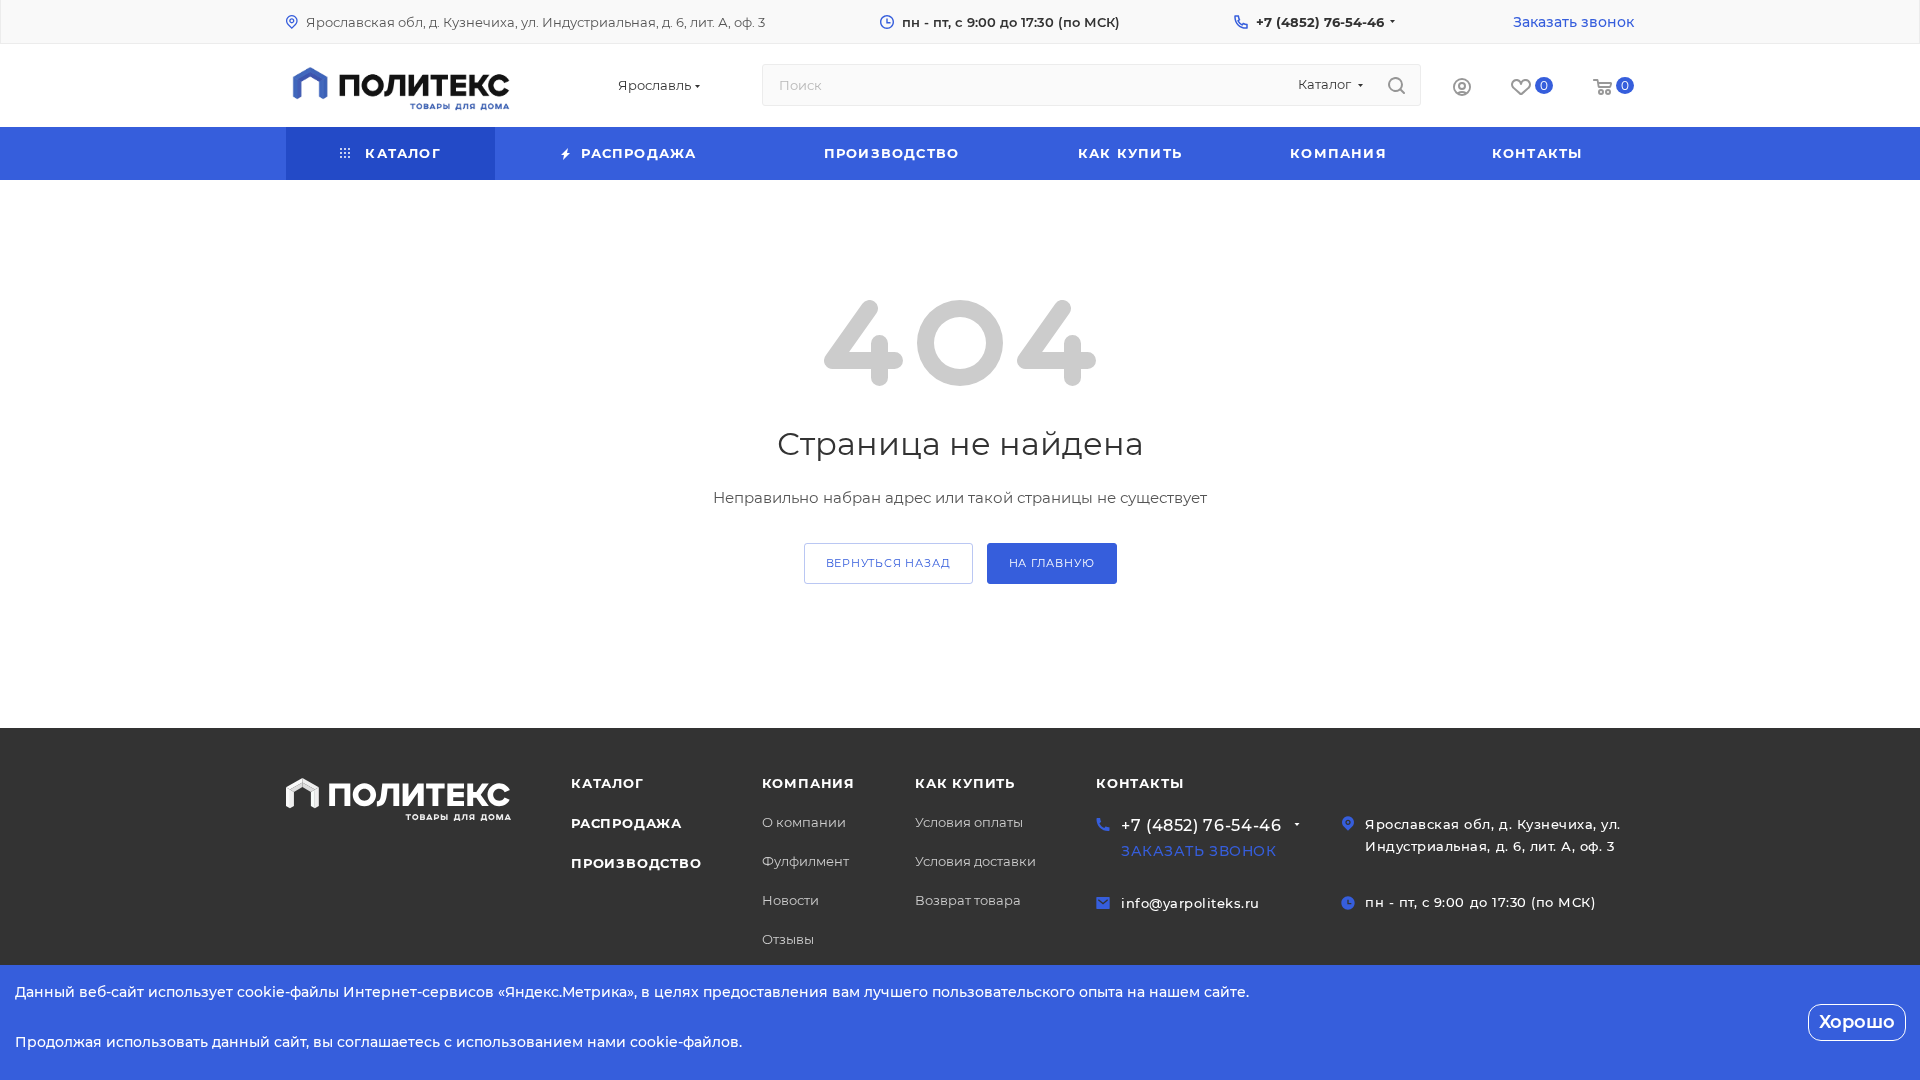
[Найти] (1396, 85)
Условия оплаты (969, 822)
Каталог (607, 783)
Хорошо (1857, 1022)
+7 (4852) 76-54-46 (1320, 22)
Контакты (1139, 783)
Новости (790, 900)
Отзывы (788, 939)
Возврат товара (968, 900)
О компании (804, 822)
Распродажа (626, 823)
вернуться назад (888, 563)
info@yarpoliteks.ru (1190, 903)
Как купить (965, 783)
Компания (808, 783)
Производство (636, 863)
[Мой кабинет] (1462, 89)
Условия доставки (975, 861)
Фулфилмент (805, 861)
